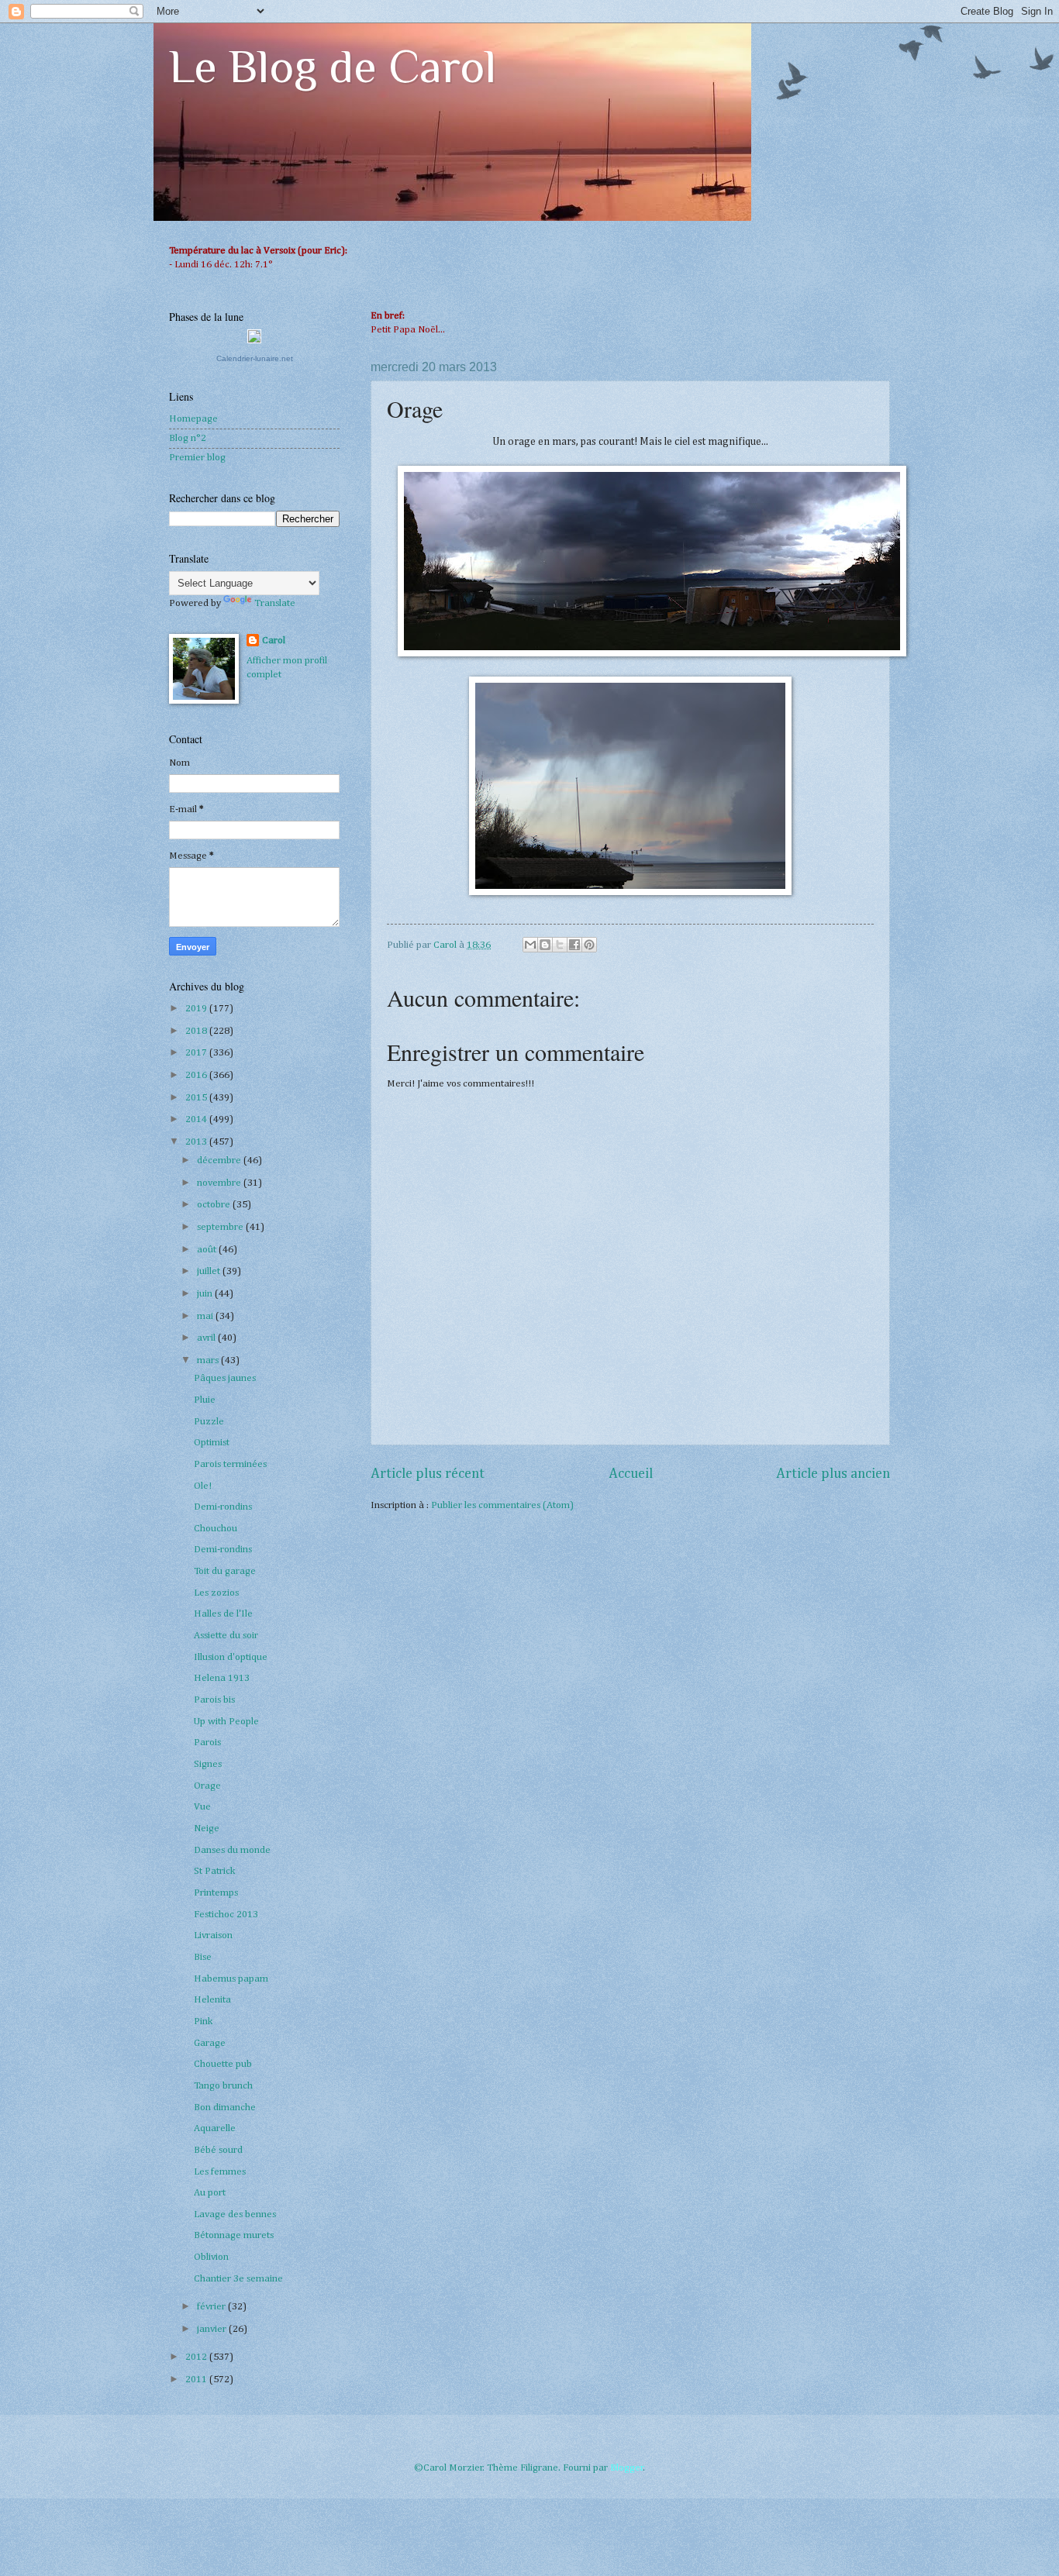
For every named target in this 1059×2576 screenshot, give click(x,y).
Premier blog (197, 458)
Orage (207, 1786)
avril (207, 1338)
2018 (197, 1031)
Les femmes (220, 2172)
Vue (202, 1807)
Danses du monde (232, 1850)
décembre (220, 1161)
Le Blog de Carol (333, 66)
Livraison (213, 1935)
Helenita (212, 2000)
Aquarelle (215, 2128)
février (212, 2307)
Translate (275, 603)
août (208, 1250)
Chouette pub (223, 2064)
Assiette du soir (226, 1636)
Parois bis (214, 1700)
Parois (207, 1743)
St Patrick (214, 1871)
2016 (197, 1075)
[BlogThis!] (545, 945)
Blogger (627, 2468)
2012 (197, 2357)
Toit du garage (225, 1571)
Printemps (216, 1893)
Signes (208, 1764)
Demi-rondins (223, 1507)
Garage (210, 2043)
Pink (203, 2022)
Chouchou (216, 1529)
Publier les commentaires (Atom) (502, 1505)
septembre (221, 1227)
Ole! (203, 1486)
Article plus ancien (833, 1474)
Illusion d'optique (231, 1657)
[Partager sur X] (560, 945)
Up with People (226, 1722)
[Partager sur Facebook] (574, 945)
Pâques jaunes (225, 1378)
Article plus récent (428, 1474)
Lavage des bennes (235, 2214)
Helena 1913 (222, 1678)
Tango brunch (223, 2086)
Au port (210, 2193)
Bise (203, 1957)
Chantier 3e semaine (238, 2279)
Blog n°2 (188, 438)
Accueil (631, 1474)
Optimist (212, 1443)
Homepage (193, 419)
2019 (197, 1009)
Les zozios (216, 1593)
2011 (197, 2380)
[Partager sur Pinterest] (589, 945)
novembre (220, 1183)
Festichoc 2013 (226, 1915)
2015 (197, 1098)
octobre (215, 1205)
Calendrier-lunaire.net (255, 358)
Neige (207, 1829)
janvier (213, 2329)
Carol (274, 641)
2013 (197, 1142)
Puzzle (209, 1422)
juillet (210, 1271)
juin (206, 1294)
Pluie (205, 1400)
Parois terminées (230, 1464)
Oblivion (211, 2257)
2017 (197, 1053)
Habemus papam (231, 1979)
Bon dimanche (225, 2108)
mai (206, 1316)
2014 (197, 1119)
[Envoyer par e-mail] (530, 945)
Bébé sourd (218, 2150)
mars (209, 1360)
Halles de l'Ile (223, 1614)
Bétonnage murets (234, 2235)
